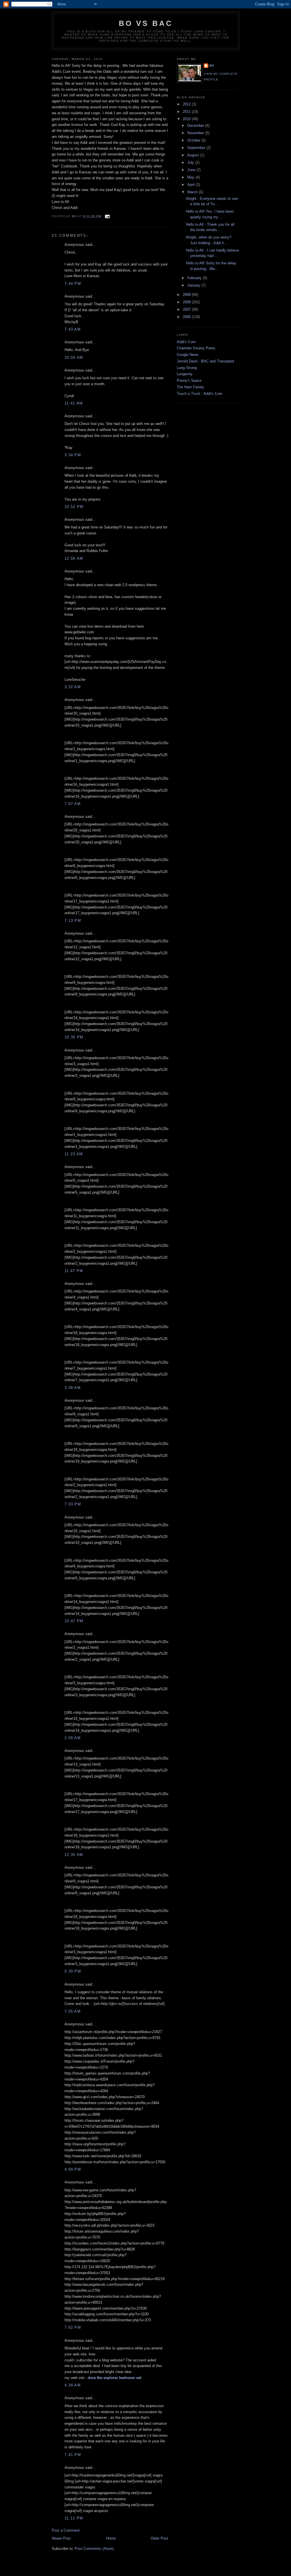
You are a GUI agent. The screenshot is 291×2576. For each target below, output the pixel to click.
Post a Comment (66, 2530)
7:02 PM (73, 2327)
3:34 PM (73, 455)
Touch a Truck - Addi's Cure (199, 394)
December (196, 126)
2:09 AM (73, 1738)
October (194, 140)
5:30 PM (73, 1971)
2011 (187, 112)
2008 (187, 302)
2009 (187, 295)
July (191, 162)
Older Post (159, 2538)
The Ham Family (190, 387)
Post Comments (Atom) (94, 2549)
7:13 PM (73, 921)
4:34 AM (73, 2385)
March (193, 192)
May (191, 177)
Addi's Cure (186, 342)
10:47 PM (74, 1621)
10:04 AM (74, 357)
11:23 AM (74, 1154)
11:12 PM (74, 2518)
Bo (212, 66)
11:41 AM (74, 403)
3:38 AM (73, 1388)
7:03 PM (73, 1504)
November (196, 133)
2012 (187, 104)
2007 (187, 309)
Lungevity (185, 374)
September (197, 148)
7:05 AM (73, 2011)
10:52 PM (74, 507)
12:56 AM (74, 558)
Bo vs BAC (146, 23)
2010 (187, 119)
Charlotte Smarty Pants (196, 348)
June (192, 170)
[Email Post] (107, 216)
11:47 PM (74, 1271)
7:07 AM (73, 804)
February (195, 278)
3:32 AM (73, 687)
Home (111, 2538)
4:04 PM (73, 2169)
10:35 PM (74, 1037)
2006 (187, 317)
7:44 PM (73, 284)
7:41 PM (73, 2455)
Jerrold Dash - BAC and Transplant (205, 361)
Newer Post (61, 2538)
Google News (188, 355)
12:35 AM (74, 1855)
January (194, 285)
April (192, 185)
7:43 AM (73, 329)
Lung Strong (187, 368)
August (194, 155)
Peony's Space (189, 380)
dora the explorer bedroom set (115, 2378)
